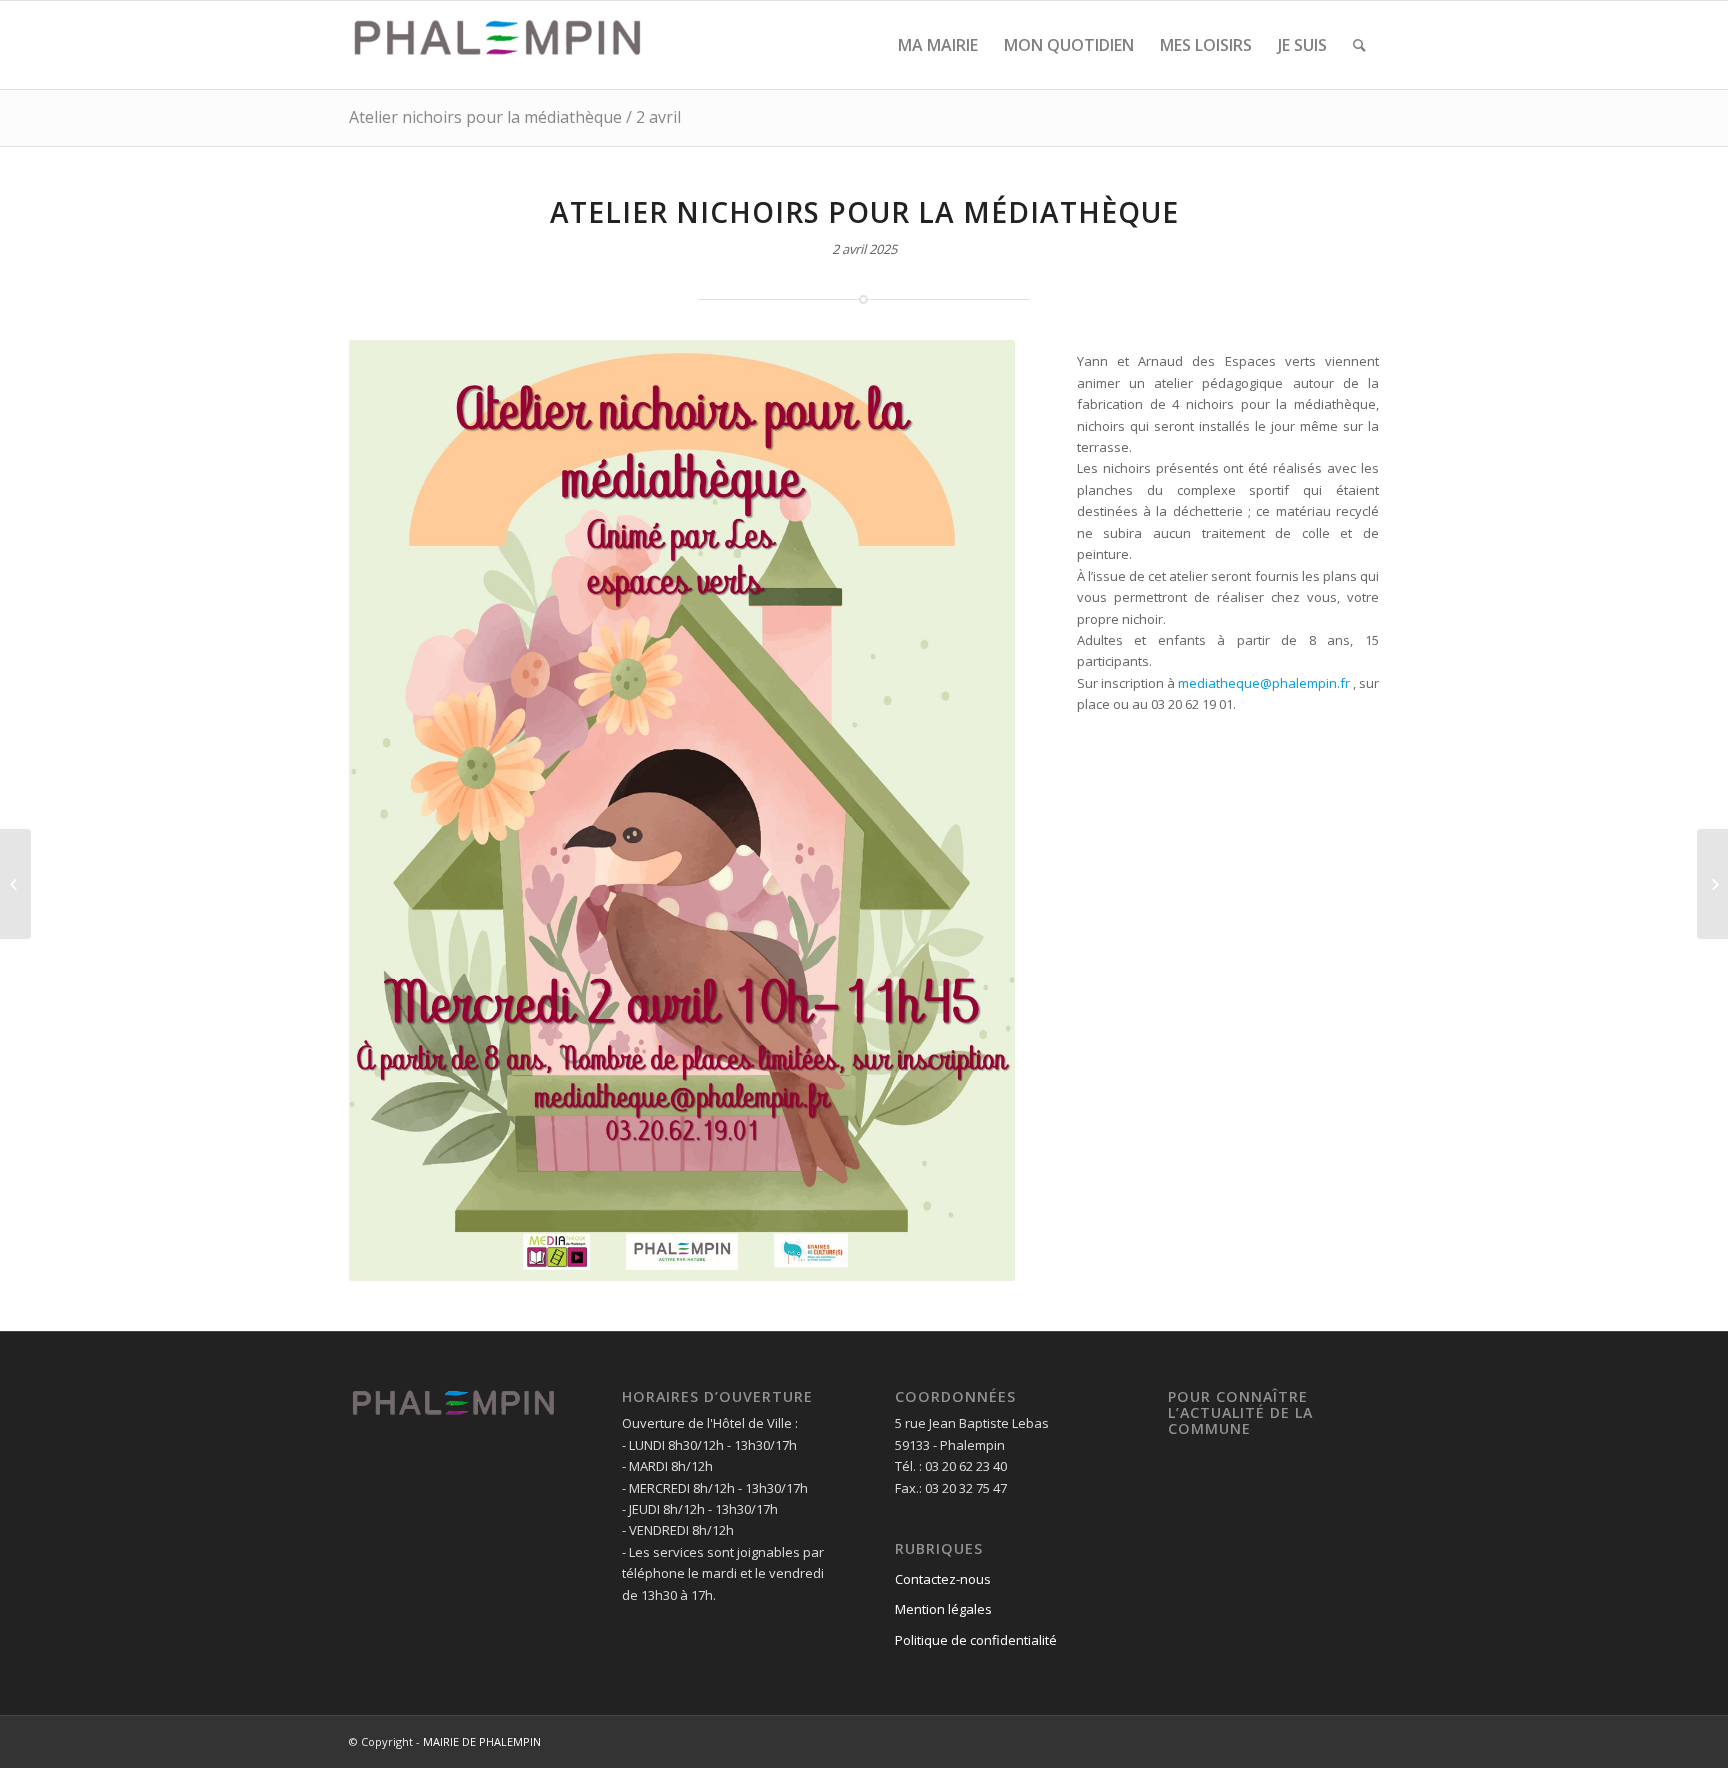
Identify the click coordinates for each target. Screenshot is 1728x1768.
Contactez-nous (943, 1579)
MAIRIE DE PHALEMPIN (482, 1741)
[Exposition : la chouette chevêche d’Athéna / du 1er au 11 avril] (15, 884)
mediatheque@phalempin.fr (1264, 683)
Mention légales (943, 1609)
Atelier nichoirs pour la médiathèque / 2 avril (515, 117)
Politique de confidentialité (976, 1640)
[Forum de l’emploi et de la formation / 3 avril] (1712, 884)
